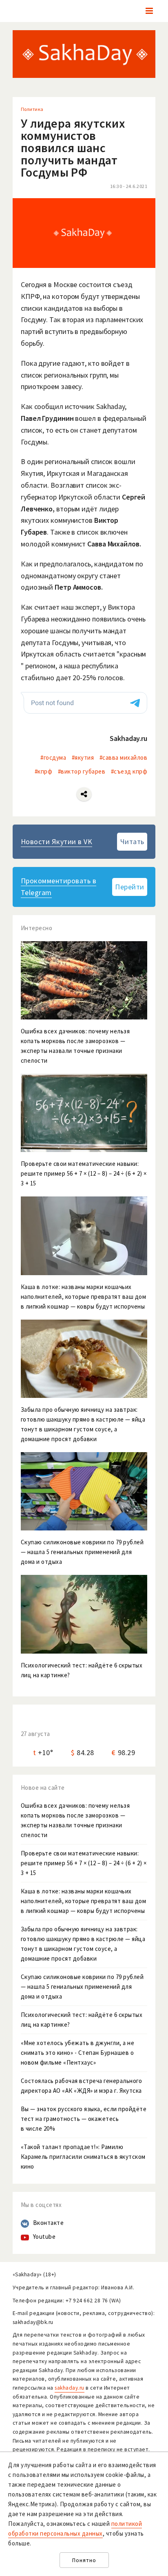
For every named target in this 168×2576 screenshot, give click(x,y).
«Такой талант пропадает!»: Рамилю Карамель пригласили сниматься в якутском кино (83, 2157)
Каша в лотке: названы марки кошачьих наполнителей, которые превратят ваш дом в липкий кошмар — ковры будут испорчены (84, 1901)
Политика (32, 109)
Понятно (84, 2560)
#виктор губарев (82, 771)
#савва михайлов (124, 757)
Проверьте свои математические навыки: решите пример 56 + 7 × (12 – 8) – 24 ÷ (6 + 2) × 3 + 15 (84, 1863)
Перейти (130, 887)
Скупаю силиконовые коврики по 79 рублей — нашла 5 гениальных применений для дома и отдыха (82, 1987)
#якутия (83, 757)
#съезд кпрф (129, 771)
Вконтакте (49, 2223)
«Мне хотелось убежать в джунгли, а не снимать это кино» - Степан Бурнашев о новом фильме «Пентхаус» (78, 2053)
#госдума (53, 757)
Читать (132, 841)
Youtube (44, 2237)
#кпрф (44, 771)
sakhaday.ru (70, 2388)
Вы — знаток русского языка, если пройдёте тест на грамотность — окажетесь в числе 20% (84, 2119)
